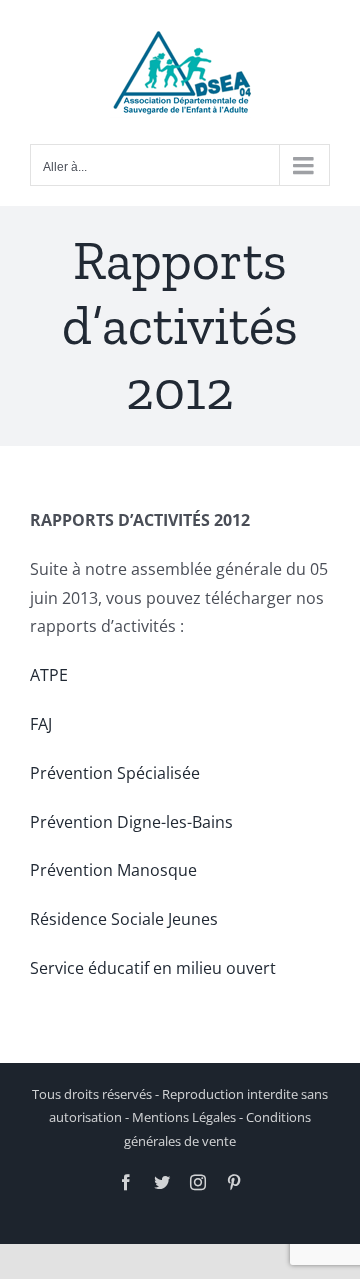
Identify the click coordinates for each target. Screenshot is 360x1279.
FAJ (41, 724)
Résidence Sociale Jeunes (124, 919)
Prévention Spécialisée (115, 773)
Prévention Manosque (113, 870)
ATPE (49, 675)
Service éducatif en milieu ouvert (153, 968)
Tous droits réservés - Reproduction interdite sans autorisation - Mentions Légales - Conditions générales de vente (180, 1117)
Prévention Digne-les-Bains (131, 822)
